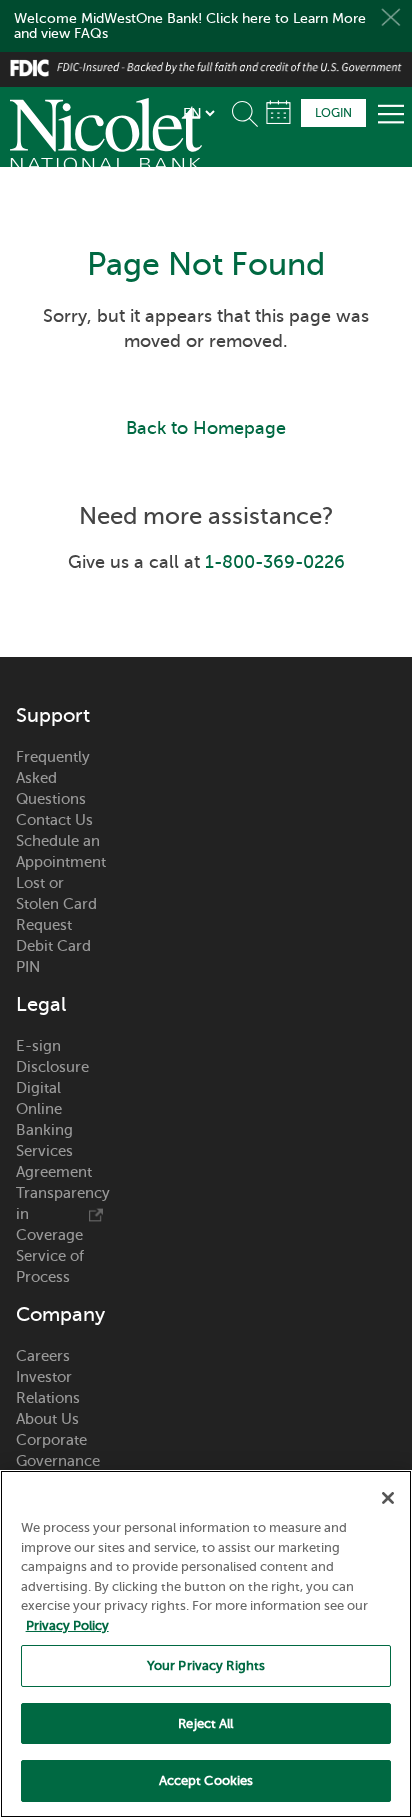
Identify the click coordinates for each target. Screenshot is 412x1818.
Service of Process (50, 1266)
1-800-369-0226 (275, 562)
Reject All (205, 1723)
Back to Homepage (206, 428)
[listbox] (198, 113)
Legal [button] (41, 1005)
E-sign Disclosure (52, 1056)
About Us (47, 1419)
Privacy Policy (67, 1625)
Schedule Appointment (278, 112)
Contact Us (54, 820)
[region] (206, 1644)
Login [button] (333, 113)
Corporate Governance (58, 1450)
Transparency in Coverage (59, 1214)
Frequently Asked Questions (53, 778)
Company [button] (59, 1315)
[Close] (388, 1498)
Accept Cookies (206, 1780)
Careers (43, 1356)
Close (391, 17)
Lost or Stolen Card (56, 893)
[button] (249, 110)
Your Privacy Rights (206, 1665)
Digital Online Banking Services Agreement (54, 1130)
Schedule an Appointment (59, 851)
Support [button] (53, 716)
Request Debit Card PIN (53, 946)
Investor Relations (48, 1387)
